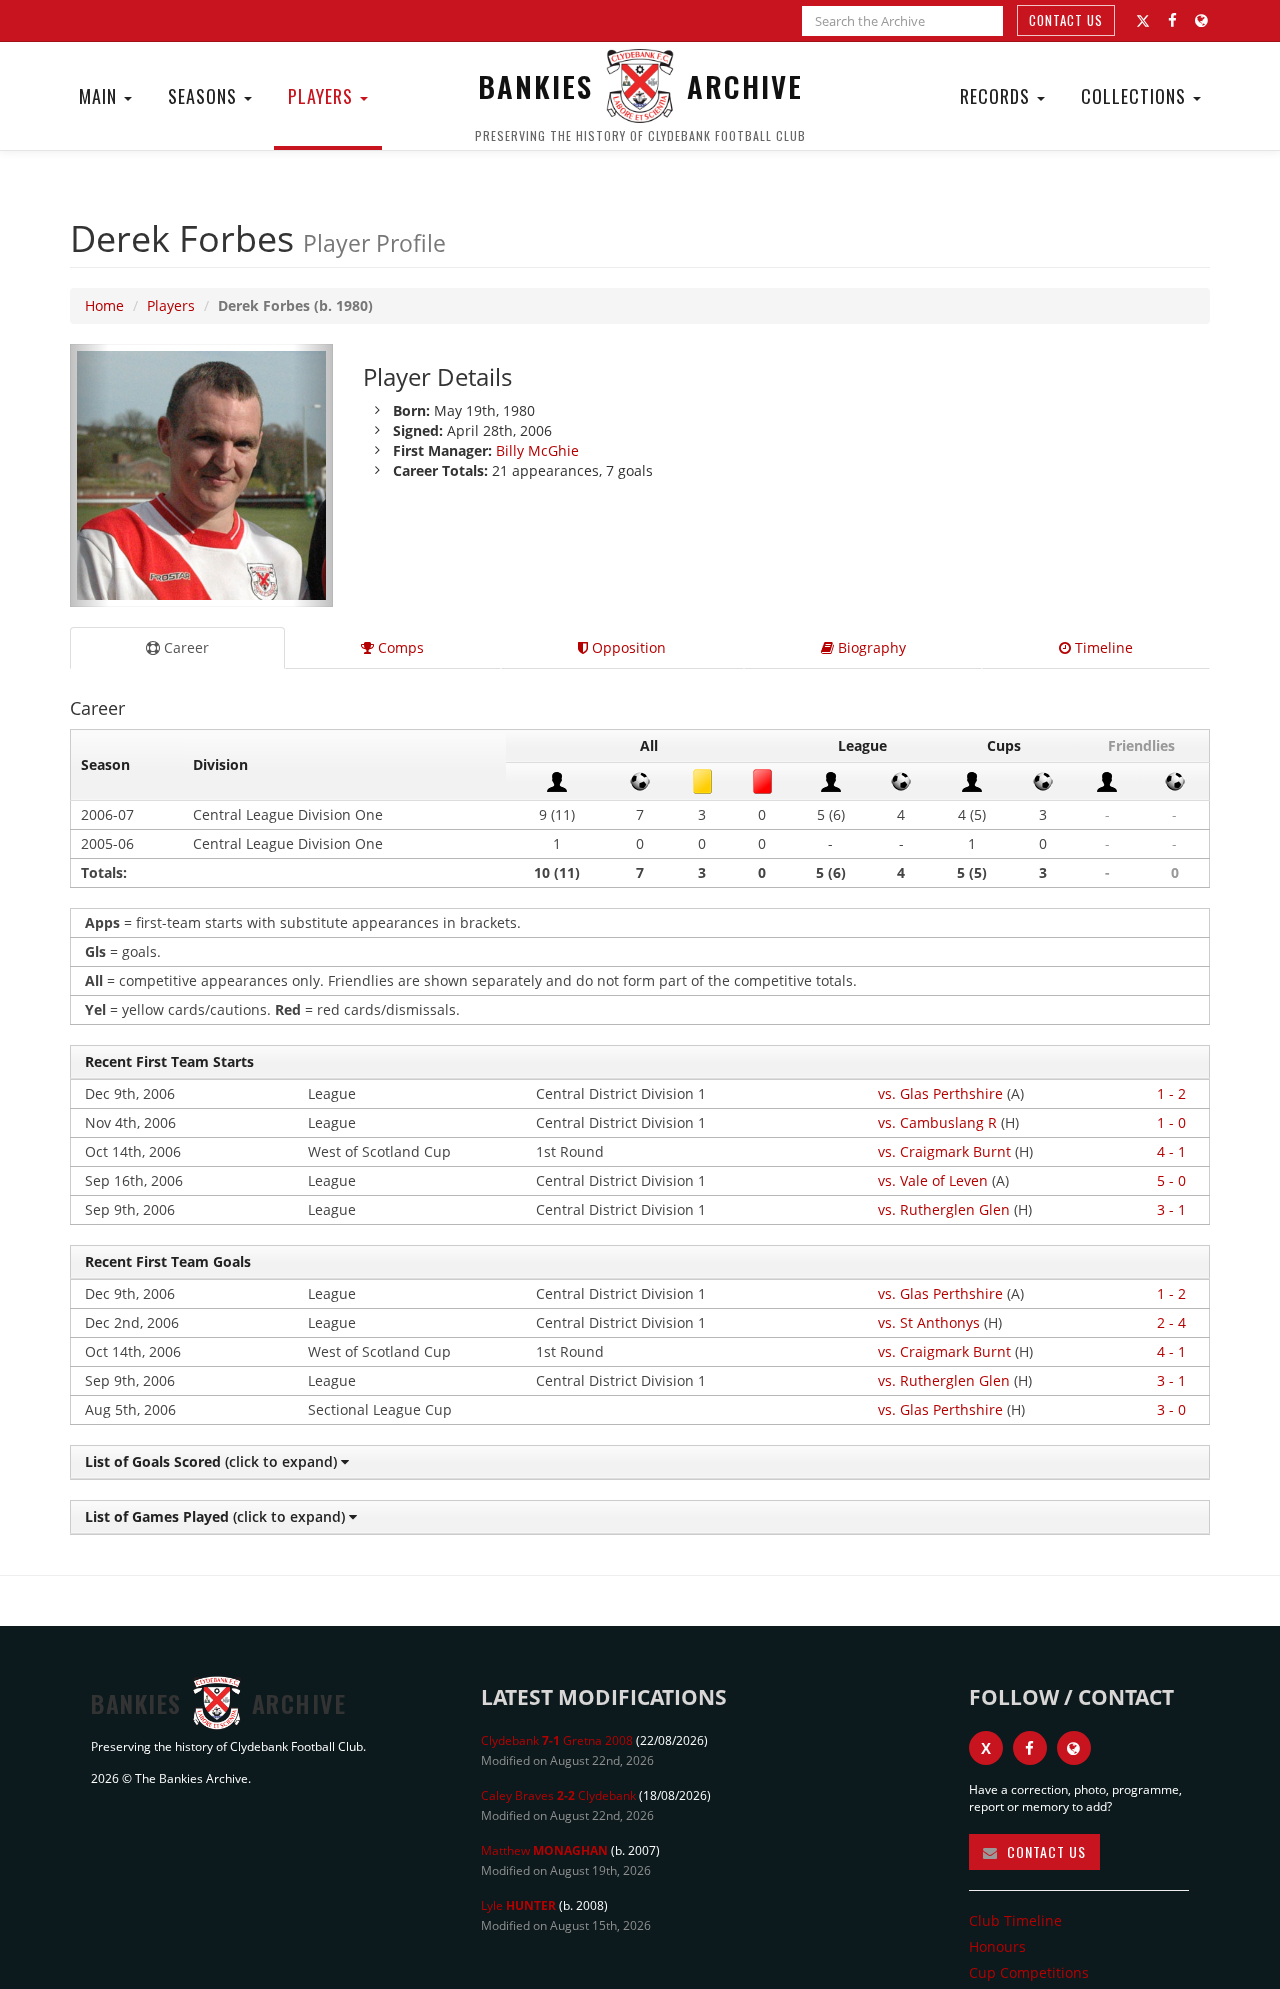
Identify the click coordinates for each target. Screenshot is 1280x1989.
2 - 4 (1171, 1322)
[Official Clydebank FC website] (1074, 1748)
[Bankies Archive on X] (1143, 21)
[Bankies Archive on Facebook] (1172, 20)
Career (184, 647)
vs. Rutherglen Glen (944, 1209)
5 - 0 (1171, 1180)
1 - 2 (1171, 1093)
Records (997, 96)
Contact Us (1066, 20)
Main (100, 96)
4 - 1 (1171, 1151)
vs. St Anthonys (929, 1322)
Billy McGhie (537, 450)
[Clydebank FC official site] (1201, 20)
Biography (870, 647)
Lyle (518, 1905)
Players (323, 96)
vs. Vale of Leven (933, 1180)
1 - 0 (1171, 1122)
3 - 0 (1171, 1409)
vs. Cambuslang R (937, 1122)
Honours (997, 1946)
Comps (399, 647)
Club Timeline (1015, 1920)
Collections (1136, 96)
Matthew (544, 1850)
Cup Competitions (1029, 1972)
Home (104, 305)
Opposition (627, 647)
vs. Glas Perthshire (940, 1093)
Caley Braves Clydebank (558, 1795)
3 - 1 (1171, 1209)
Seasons (205, 96)
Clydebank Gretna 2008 (557, 1740)
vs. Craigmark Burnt (944, 1151)
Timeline (1102, 647)
